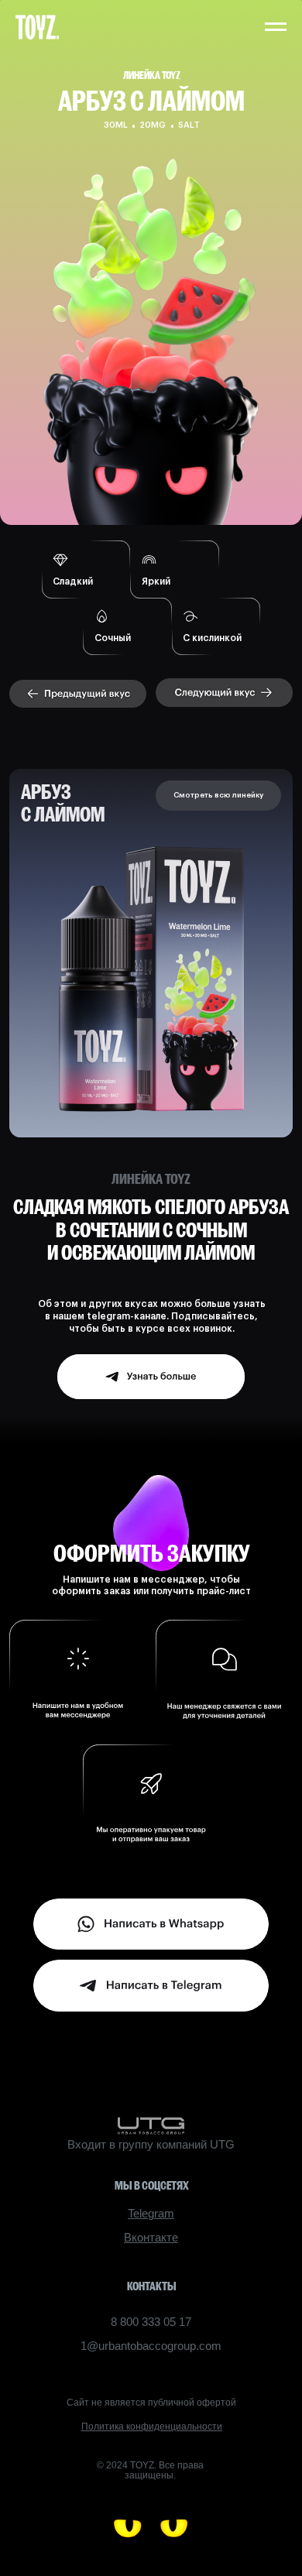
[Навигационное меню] (276, 27)
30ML (116, 125)
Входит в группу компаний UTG (151, 2145)
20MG (153, 125)
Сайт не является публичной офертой (151, 2403)
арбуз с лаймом (63, 803)
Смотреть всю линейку (218, 795)
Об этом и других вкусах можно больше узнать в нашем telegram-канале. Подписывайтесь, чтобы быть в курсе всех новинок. (152, 1316)
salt (189, 125)
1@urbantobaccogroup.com (151, 2346)
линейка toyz (152, 75)
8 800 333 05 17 (151, 2322)
